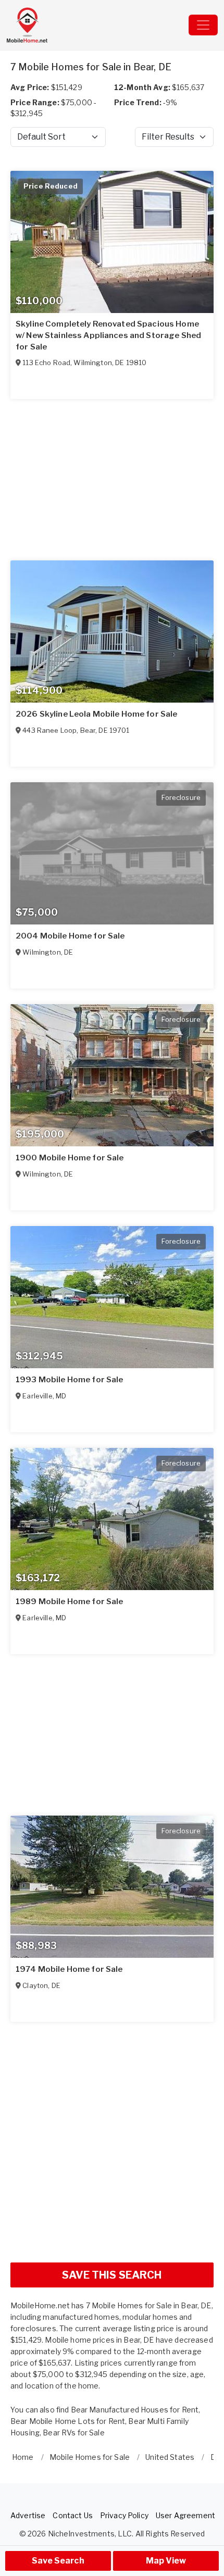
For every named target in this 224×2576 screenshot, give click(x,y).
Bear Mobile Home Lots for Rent (68, 2421)
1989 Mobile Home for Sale (70, 1602)
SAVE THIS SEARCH (112, 2275)
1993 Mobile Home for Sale (70, 1380)
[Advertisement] (112, 2142)
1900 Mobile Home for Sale (70, 1158)
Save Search (58, 2561)
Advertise (28, 2515)
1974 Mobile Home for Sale (69, 1969)
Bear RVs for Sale (73, 2433)
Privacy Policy (124, 2515)
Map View (166, 2561)
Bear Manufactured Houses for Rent (135, 2410)
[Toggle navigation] (203, 25)
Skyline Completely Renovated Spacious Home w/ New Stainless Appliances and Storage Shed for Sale (108, 335)
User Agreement (185, 2515)
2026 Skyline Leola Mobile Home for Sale (96, 714)
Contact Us (72, 2515)
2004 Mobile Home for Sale (70, 936)
